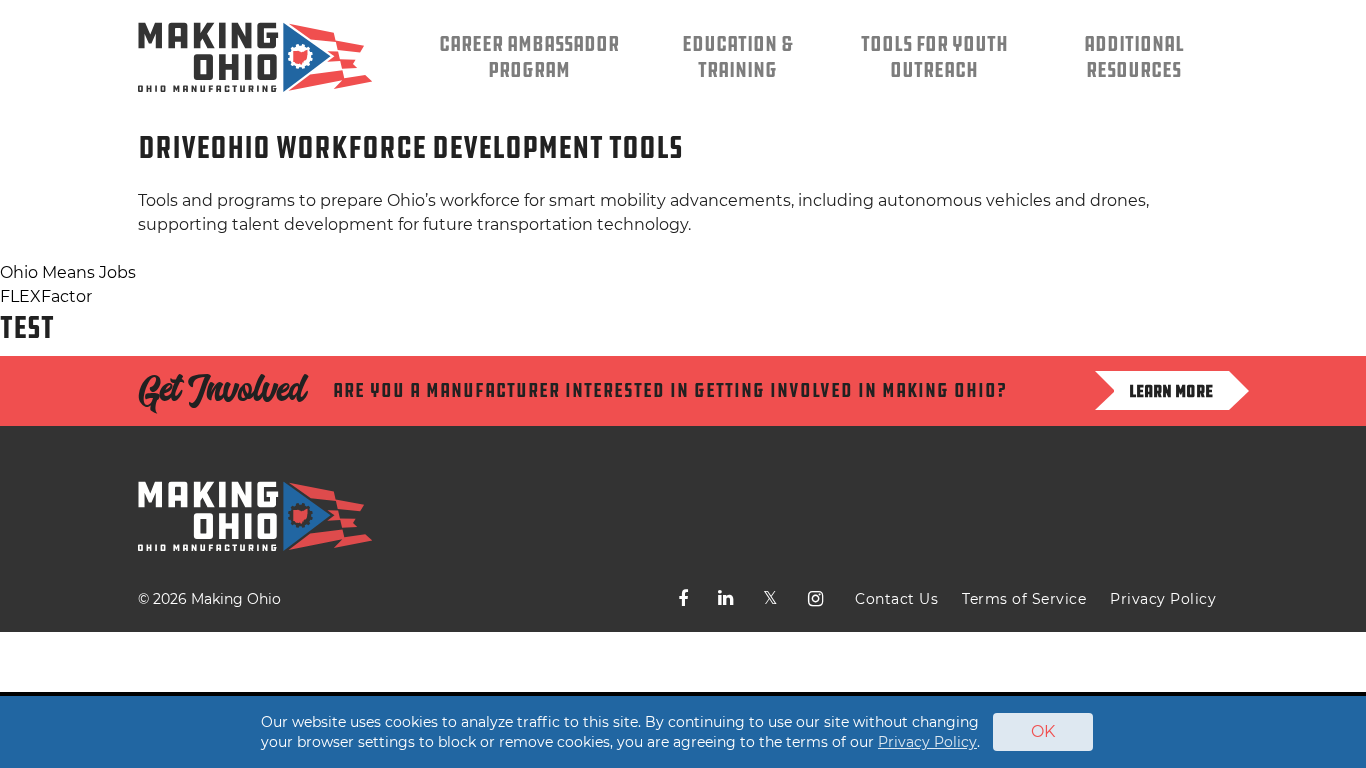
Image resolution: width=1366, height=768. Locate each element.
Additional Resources (1134, 57)
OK (1043, 731)
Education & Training (737, 57)
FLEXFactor (46, 296)
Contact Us (896, 599)
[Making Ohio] (255, 57)
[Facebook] (683, 599)
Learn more (1171, 391)
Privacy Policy (1163, 599)
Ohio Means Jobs (68, 272)
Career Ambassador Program (529, 57)
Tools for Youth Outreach (934, 57)
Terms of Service (1024, 599)
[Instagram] (815, 599)
